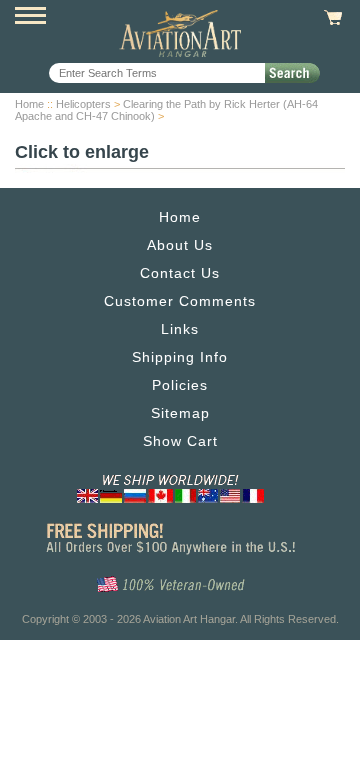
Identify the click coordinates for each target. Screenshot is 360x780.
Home (29, 104)
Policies (180, 385)
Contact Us (180, 273)
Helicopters (83, 104)
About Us (180, 245)
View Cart (330, 18)
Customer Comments (180, 301)
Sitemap (180, 413)
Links (180, 329)
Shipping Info (180, 357)
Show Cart (180, 441)
